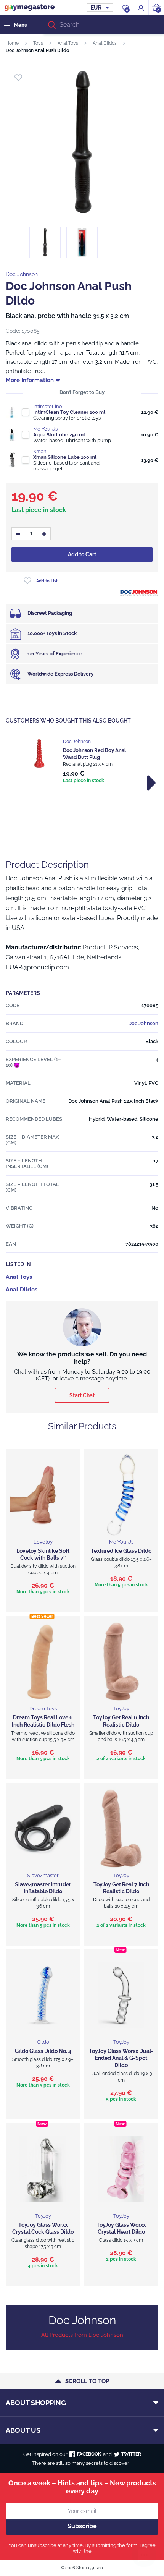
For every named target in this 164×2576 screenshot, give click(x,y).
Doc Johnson (22, 274)
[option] (82, 762)
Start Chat (82, 1395)
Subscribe (82, 2526)
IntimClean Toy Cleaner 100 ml (69, 412)
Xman (40, 451)
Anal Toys (68, 43)
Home (12, 43)
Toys (38, 43)
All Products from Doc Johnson (82, 2335)
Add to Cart (82, 554)
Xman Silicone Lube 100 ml (65, 457)
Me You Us (45, 429)
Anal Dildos (105, 43)
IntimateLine (48, 406)
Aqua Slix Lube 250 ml (59, 435)
